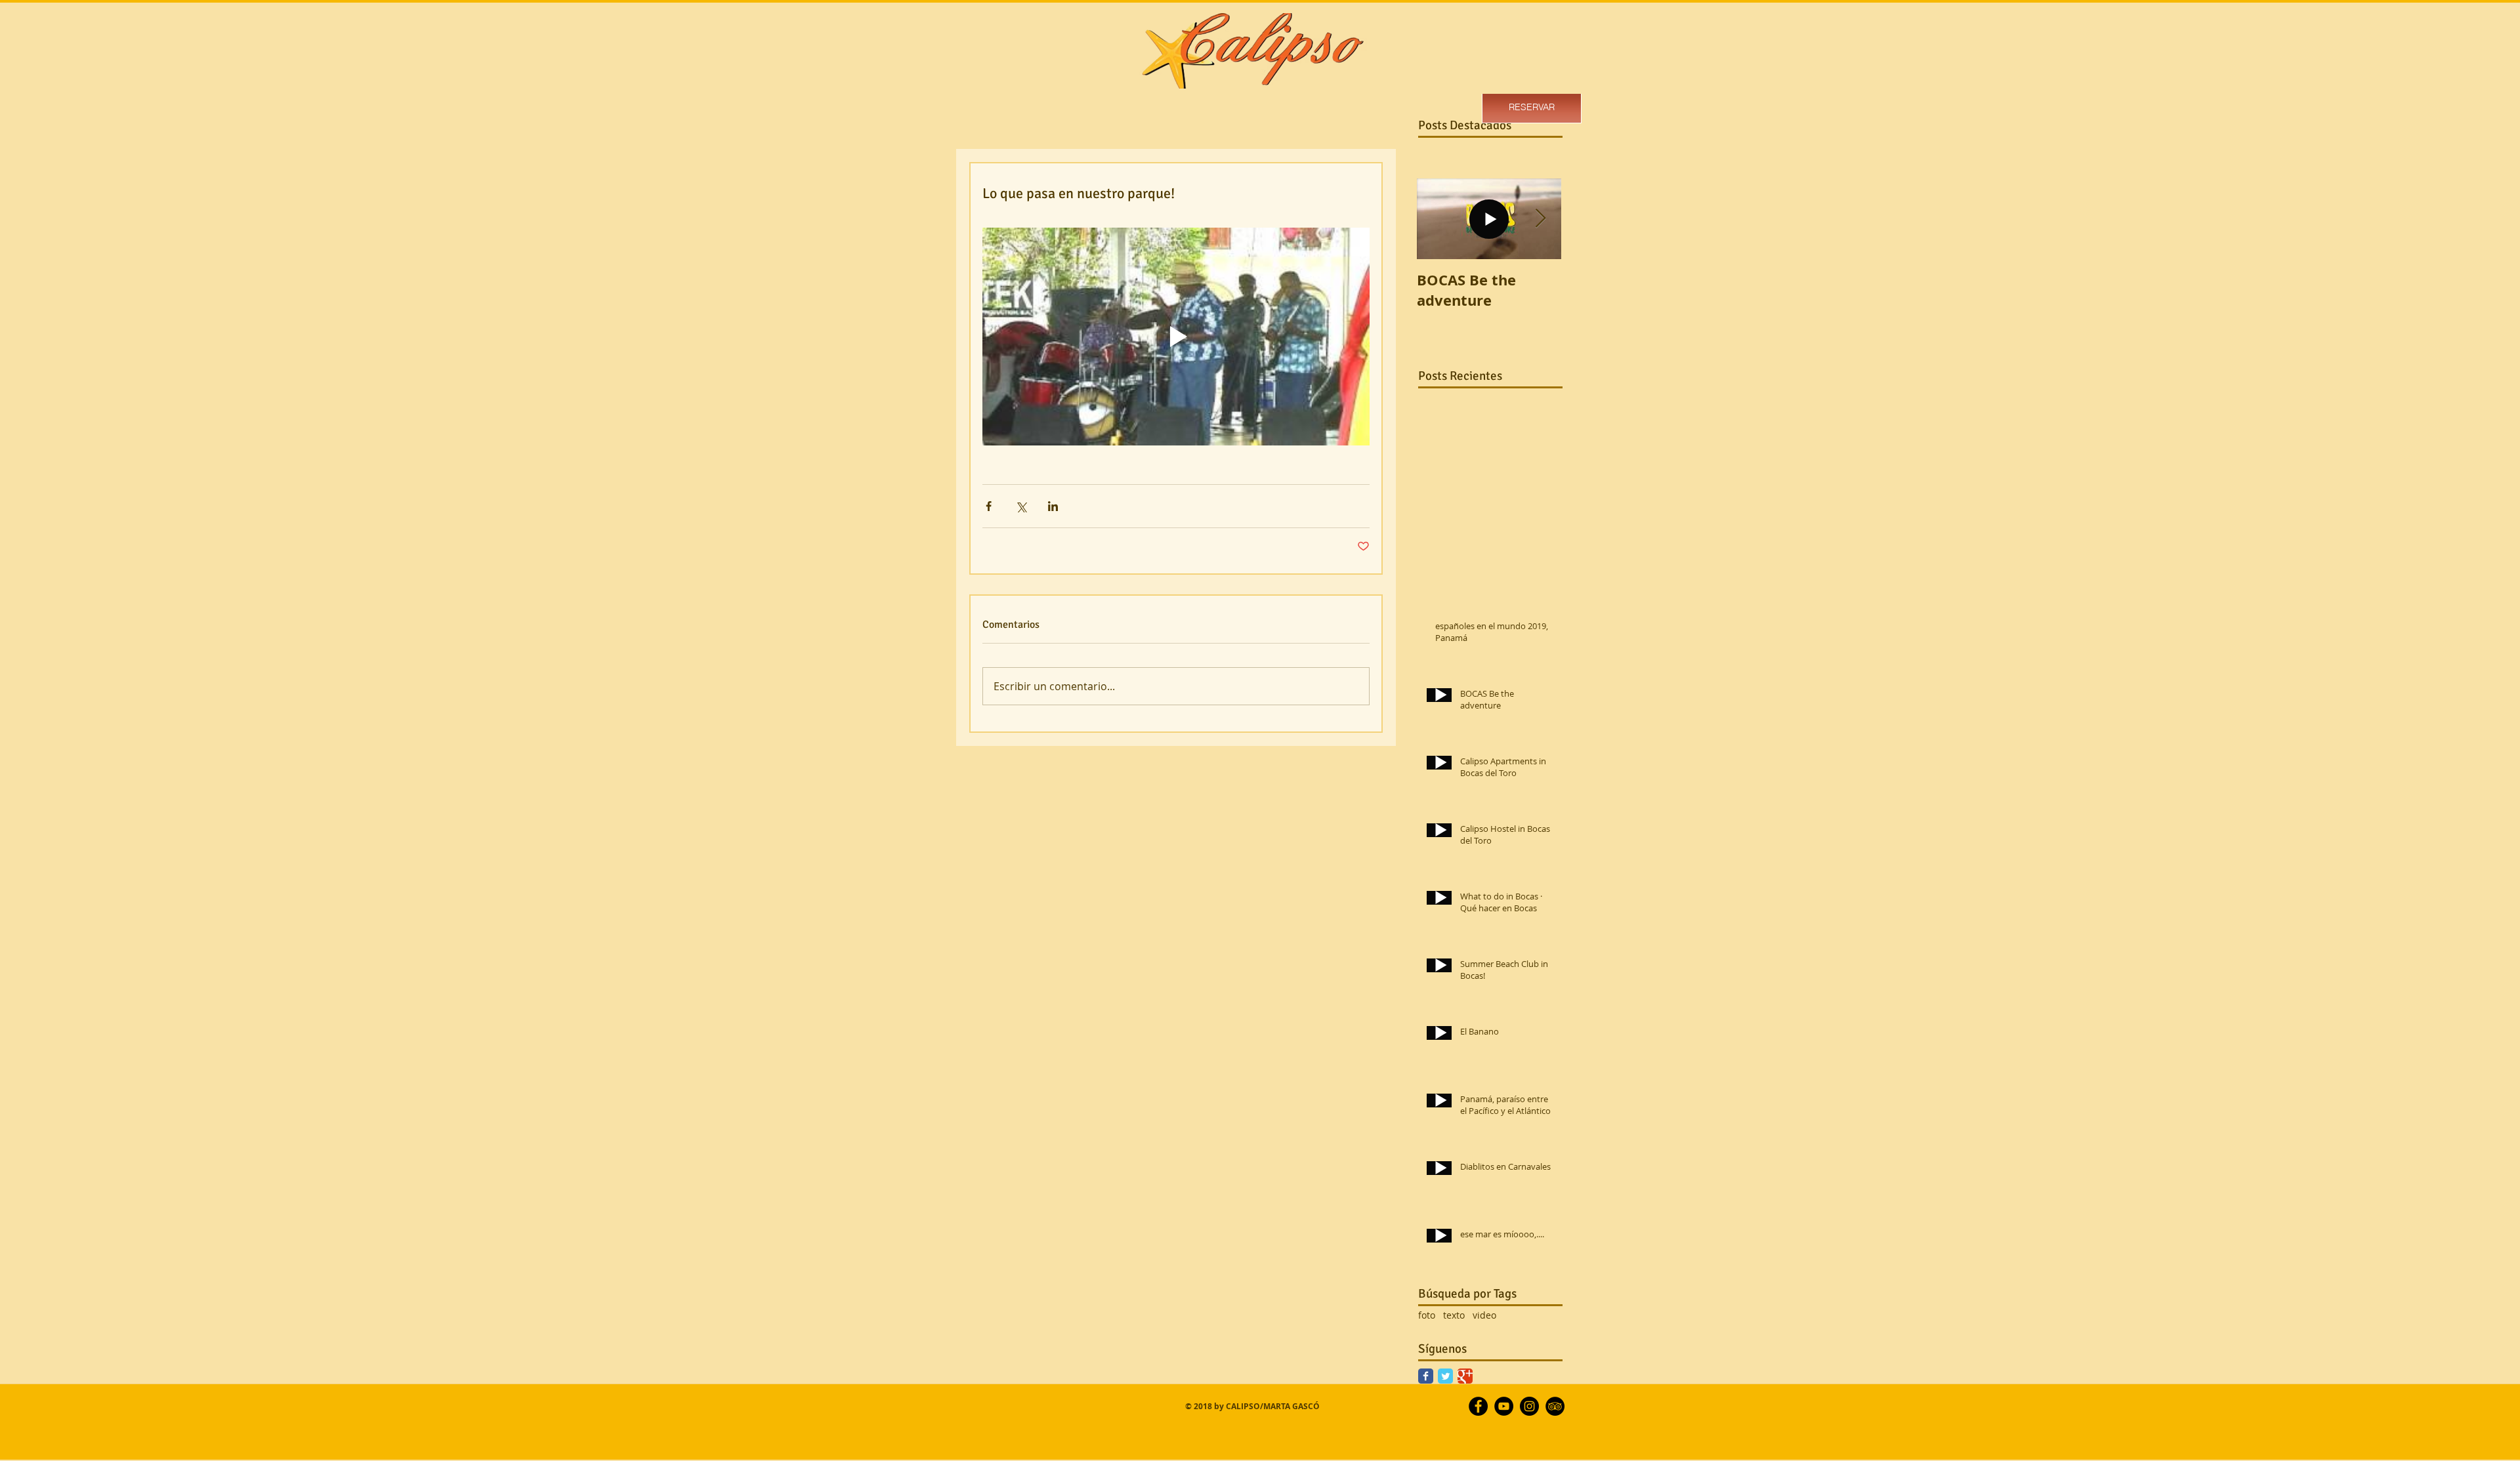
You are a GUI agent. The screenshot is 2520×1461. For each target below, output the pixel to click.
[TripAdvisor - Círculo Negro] (1555, 1406)
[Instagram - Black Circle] (1529, 1406)
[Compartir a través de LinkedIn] (1053, 506)
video (1484, 1315)
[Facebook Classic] (1426, 1376)
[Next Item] (1540, 219)
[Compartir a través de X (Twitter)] (1021, 506)
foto (1427, 1315)
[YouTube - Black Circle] (1504, 1406)
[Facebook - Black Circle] (1478, 1406)
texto (1454, 1315)
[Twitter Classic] (1445, 1376)
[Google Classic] (1465, 1376)
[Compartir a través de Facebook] (989, 506)
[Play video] (1176, 337)
